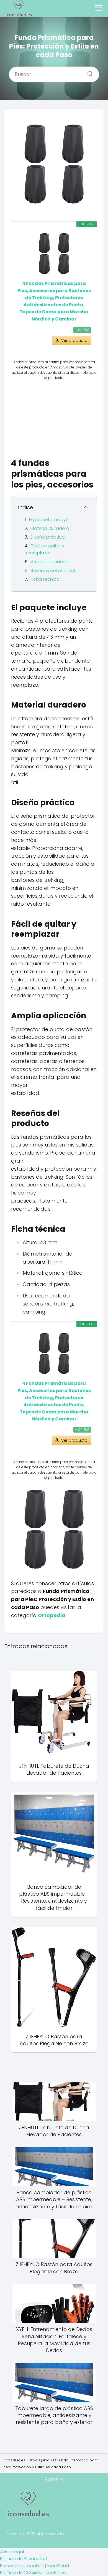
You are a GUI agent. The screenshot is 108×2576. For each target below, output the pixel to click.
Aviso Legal (12, 2552)
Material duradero (50, 528)
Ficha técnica (45, 579)
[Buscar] (88, 72)
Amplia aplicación (50, 562)
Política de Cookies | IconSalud (33, 2573)
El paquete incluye (49, 520)
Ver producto (74, 340)
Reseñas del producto (55, 571)
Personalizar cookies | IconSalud (34, 2566)
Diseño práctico (48, 537)
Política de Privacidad (23, 2559)
